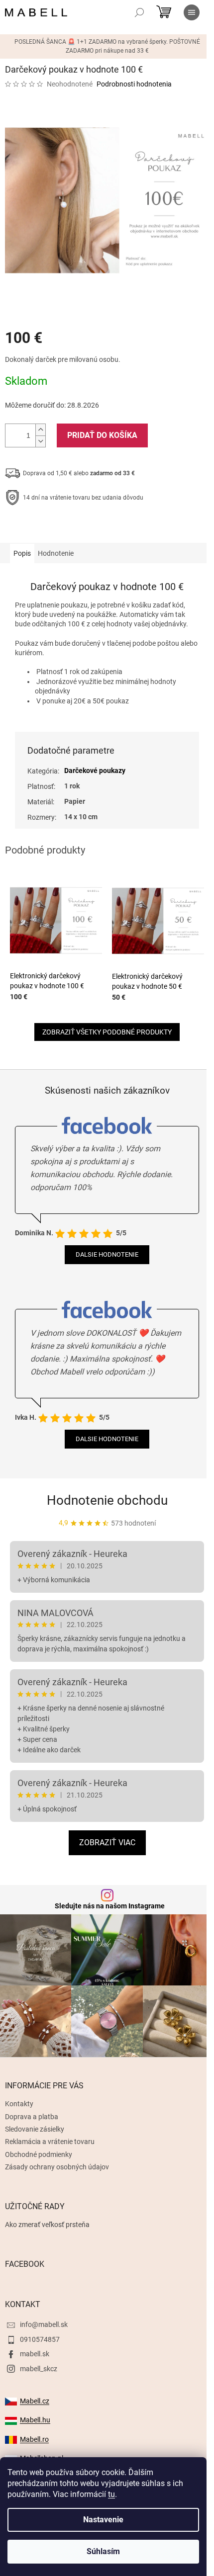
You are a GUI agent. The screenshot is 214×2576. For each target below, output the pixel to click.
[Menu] (192, 12)
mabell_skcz (39, 2369)
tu (111, 2494)
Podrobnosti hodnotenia (134, 84)
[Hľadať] (139, 12)
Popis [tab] (22, 553)
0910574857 (40, 2339)
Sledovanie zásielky (35, 2129)
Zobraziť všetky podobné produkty (107, 1032)
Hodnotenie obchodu (107, 1500)
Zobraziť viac (107, 1843)
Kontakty (19, 2104)
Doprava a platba (32, 2117)
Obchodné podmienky (39, 2154)
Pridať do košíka (102, 435)
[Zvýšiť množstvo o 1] (40, 430)
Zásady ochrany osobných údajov (57, 2167)
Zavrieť (73, 528)
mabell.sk (35, 2354)
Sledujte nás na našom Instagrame (110, 1906)
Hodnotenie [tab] (56, 553)
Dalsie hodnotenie (107, 1254)
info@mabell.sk (44, 2324)
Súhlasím (103, 2551)
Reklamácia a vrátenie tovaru (50, 2142)
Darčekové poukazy (95, 771)
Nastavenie (103, 2520)
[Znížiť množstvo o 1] (40, 441)
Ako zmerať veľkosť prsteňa (47, 2225)
